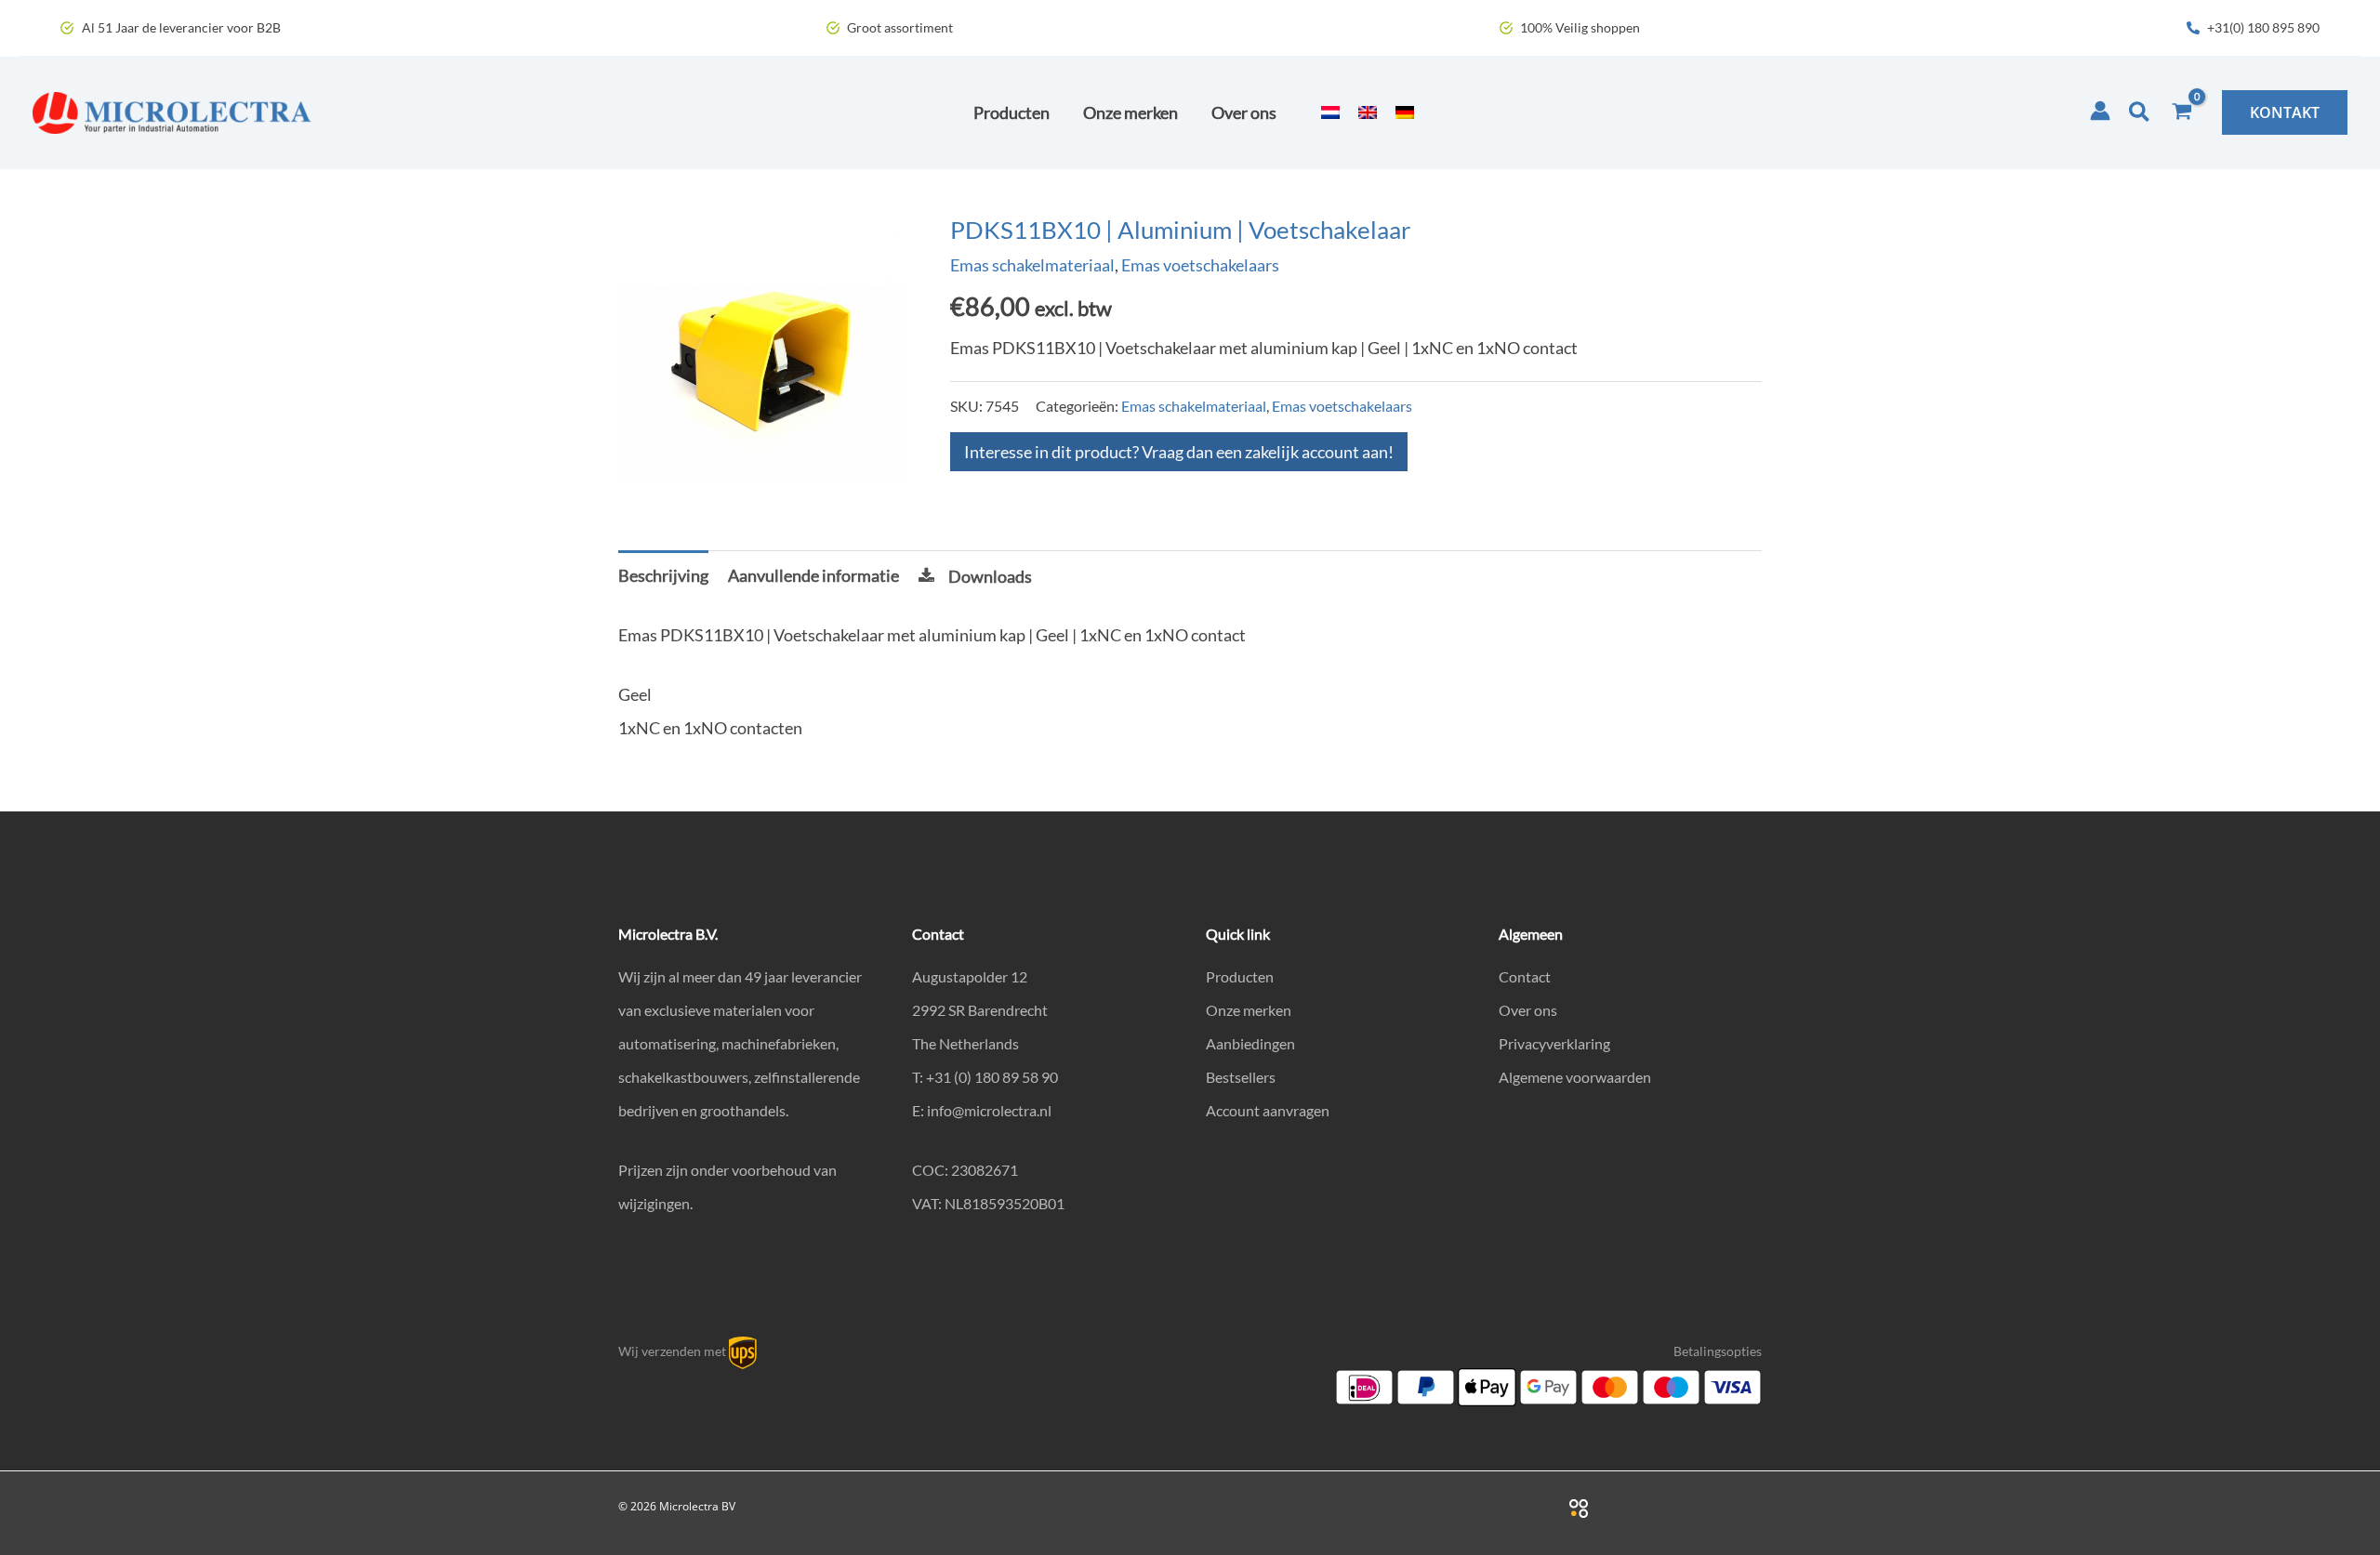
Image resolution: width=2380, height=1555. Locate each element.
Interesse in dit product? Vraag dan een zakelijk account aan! (1179, 452)
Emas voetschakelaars (1200, 265)
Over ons (1528, 1010)
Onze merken (1249, 1010)
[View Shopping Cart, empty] (2182, 112)
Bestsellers (1241, 1077)
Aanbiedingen (1250, 1043)
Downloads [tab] (990, 576)
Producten (1240, 976)
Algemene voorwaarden (1575, 1077)
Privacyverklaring (1554, 1043)
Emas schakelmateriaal (1032, 265)
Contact (1525, 976)
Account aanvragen (1268, 1110)
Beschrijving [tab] (663, 575)
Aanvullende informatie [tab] (813, 575)
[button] (2140, 112)
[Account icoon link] (2100, 111)
